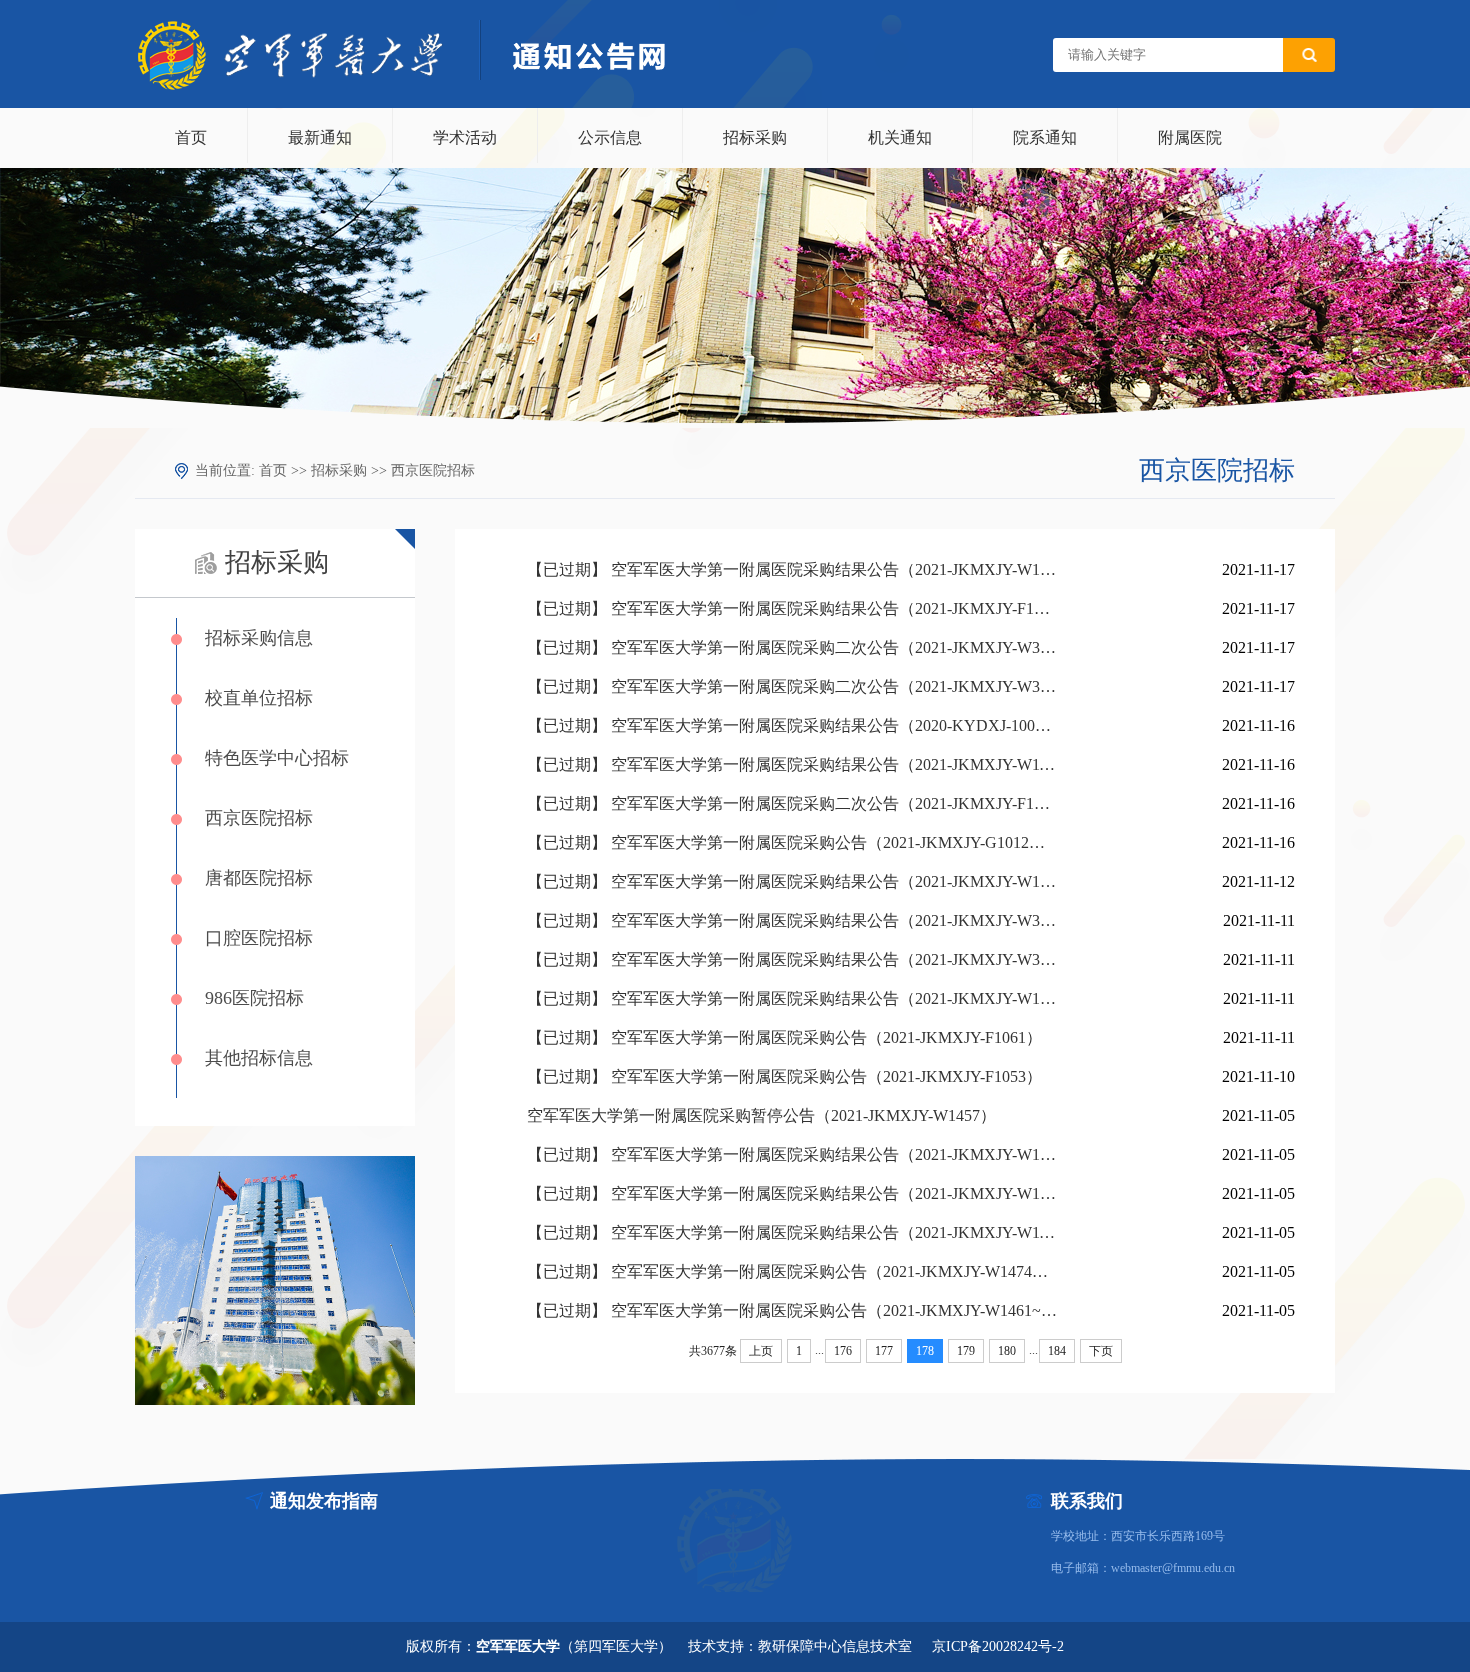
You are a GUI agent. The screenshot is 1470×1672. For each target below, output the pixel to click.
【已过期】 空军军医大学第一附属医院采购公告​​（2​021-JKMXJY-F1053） (784, 1076)
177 (884, 1351)
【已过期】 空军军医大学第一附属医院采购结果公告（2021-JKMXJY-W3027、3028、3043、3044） (792, 920)
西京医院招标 (433, 470)
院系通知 (1045, 137)
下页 (1101, 1351)
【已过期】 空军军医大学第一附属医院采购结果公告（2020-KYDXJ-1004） (792, 725)
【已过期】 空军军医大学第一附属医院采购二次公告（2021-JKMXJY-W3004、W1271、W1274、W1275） (792, 686)
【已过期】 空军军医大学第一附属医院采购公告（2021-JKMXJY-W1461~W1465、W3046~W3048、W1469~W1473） (792, 1310)
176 (843, 1351)
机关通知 (900, 137)
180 (1007, 1351)
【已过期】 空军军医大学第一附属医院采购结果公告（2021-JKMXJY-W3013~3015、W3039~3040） (792, 959)
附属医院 (1190, 137)
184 (1057, 1351)
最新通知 (320, 137)
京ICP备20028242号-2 (998, 1646)
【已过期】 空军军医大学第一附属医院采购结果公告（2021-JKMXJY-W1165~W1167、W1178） (792, 1232)
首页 (191, 137)
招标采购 (755, 137)
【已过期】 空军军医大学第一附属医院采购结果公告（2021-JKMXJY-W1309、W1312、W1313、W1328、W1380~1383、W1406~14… (792, 998)
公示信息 (610, 137)
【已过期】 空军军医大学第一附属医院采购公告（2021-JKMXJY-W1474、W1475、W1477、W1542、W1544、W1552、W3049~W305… (792, 1271)
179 (966, 1351)
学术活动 (465, 137)
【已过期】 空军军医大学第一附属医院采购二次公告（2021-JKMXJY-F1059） (792, 803)
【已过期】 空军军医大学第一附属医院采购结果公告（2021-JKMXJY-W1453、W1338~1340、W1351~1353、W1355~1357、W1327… (792, 881)
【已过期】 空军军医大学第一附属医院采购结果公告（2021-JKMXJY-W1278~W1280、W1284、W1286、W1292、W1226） (792, 1154)
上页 (761, 1351)
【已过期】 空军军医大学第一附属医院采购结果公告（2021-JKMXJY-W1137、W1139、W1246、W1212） (792, 764)
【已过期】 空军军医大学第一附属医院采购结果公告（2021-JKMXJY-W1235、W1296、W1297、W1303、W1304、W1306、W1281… (792, 1193)
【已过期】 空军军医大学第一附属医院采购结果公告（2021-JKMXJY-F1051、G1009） (792, 608)
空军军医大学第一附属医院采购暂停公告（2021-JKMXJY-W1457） (761, 1115)
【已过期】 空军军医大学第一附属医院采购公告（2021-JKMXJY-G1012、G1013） (792, 842)
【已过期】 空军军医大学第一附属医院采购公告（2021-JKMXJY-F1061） (784, 1037)
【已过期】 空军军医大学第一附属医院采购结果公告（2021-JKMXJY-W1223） (792, 569)
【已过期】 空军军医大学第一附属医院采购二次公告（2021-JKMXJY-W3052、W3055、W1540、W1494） (792, 647)
